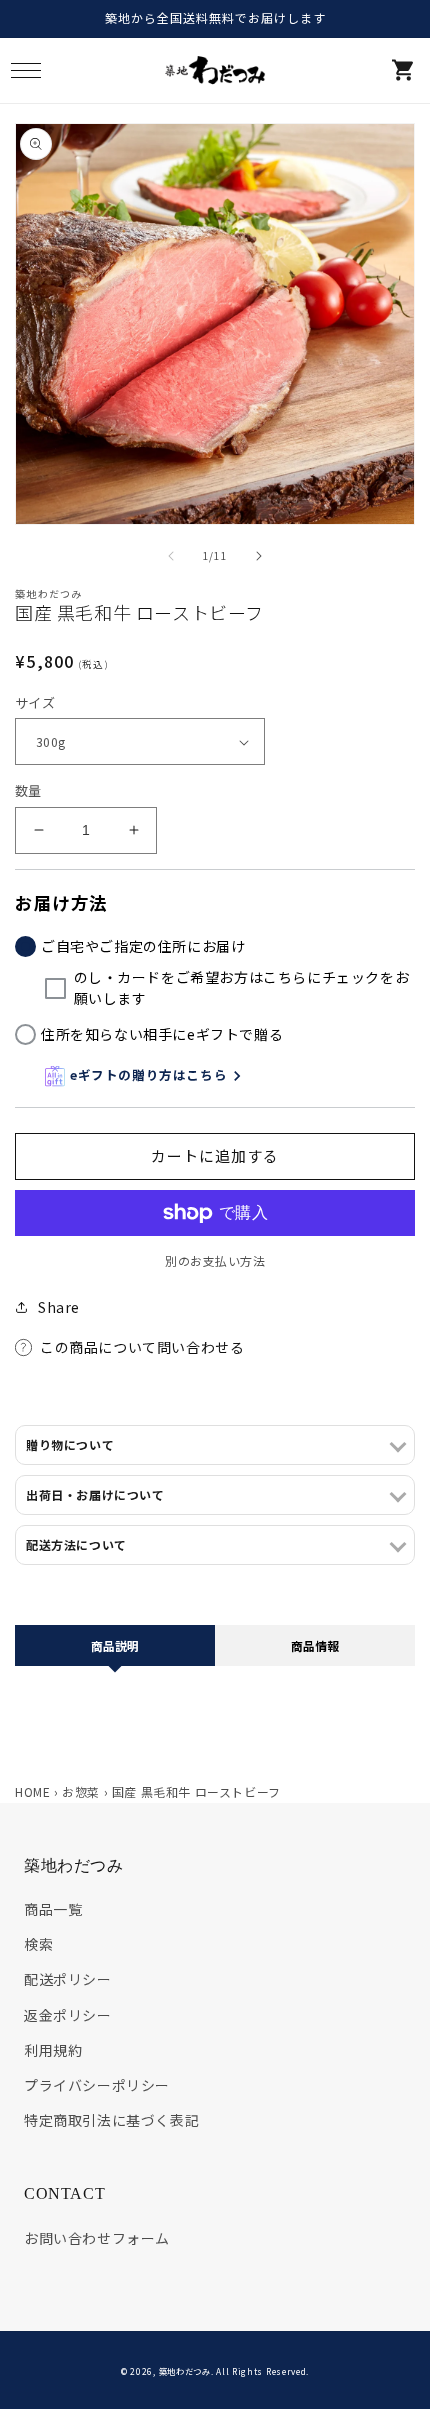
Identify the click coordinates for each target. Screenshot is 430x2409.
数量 (28, 790)
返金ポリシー (68, 2015)
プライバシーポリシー (97, 2085)
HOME (32, 1791)
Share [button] (59, 1307)
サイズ (35, 702)
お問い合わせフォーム (97, 2238)
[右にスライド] (259, 556)
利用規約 (53, 2050)
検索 (38, 1944)
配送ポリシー (68, 1979)
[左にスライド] (171, 556)
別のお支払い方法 (215, 1260)
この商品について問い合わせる (142, 1347)
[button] (25, 70)
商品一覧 (53, 1909)
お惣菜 (81, 1791)
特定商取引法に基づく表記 (111, 2120)
